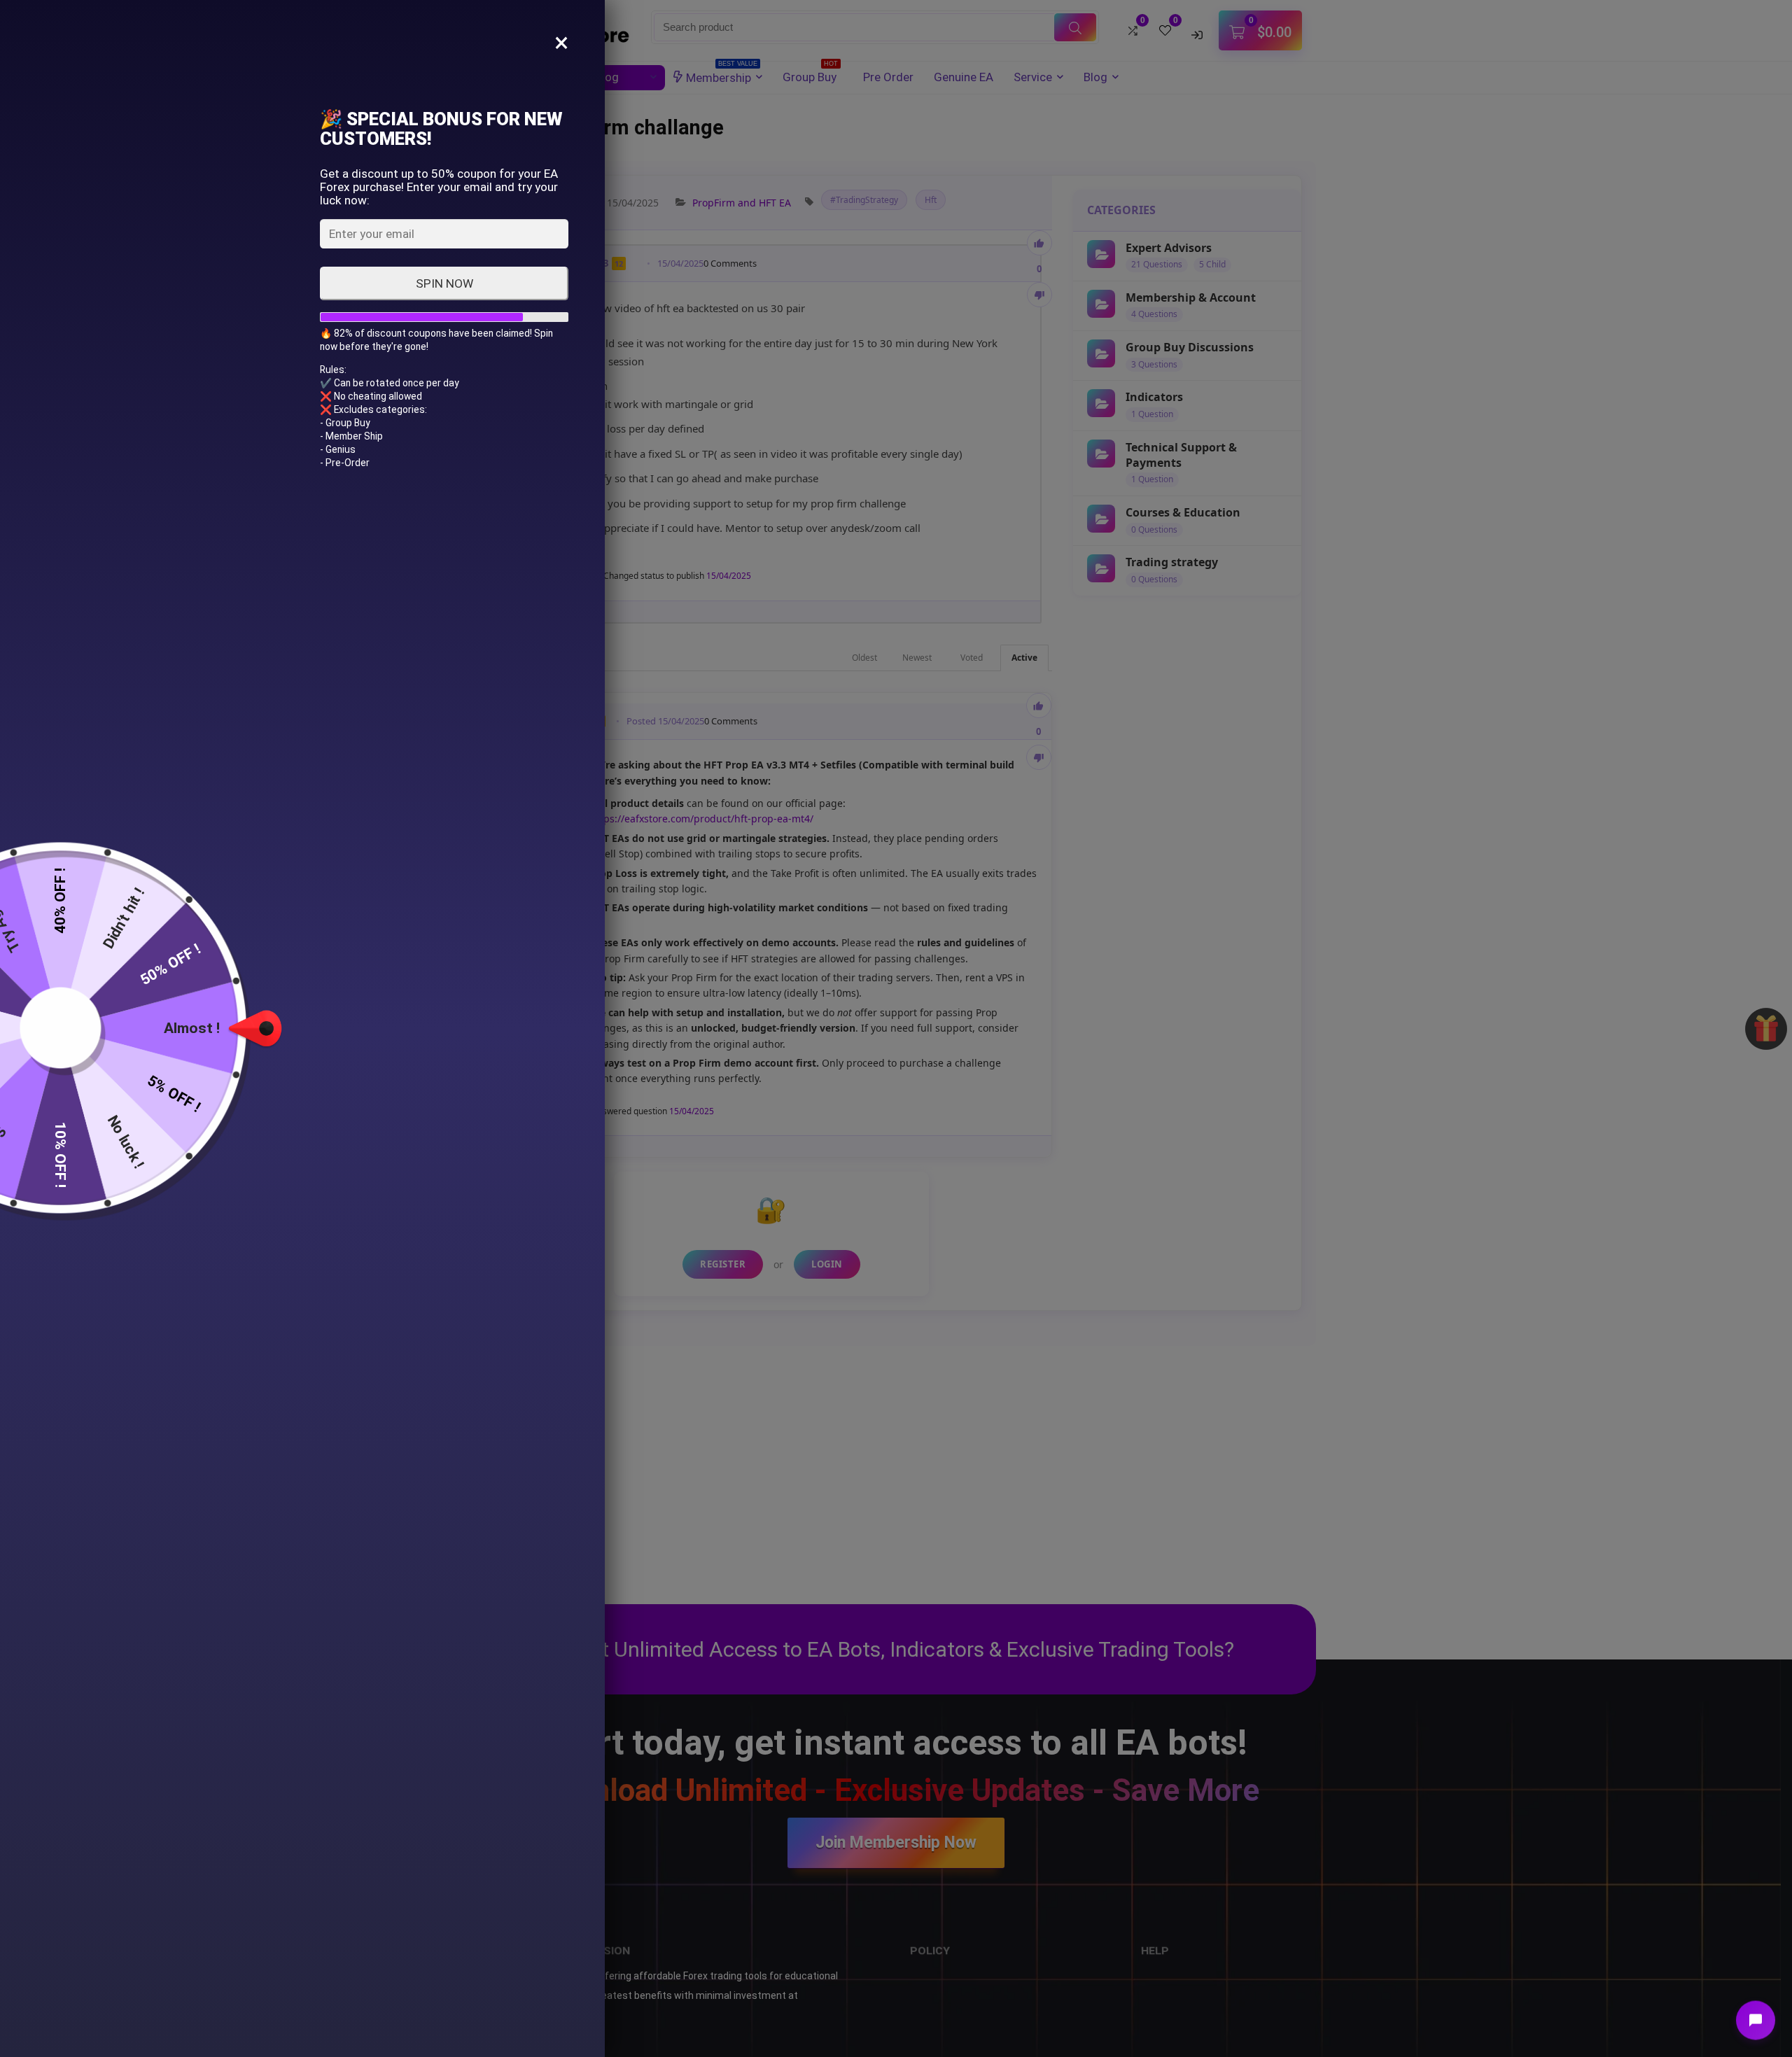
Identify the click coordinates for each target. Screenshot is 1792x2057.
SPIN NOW (444, 283)
